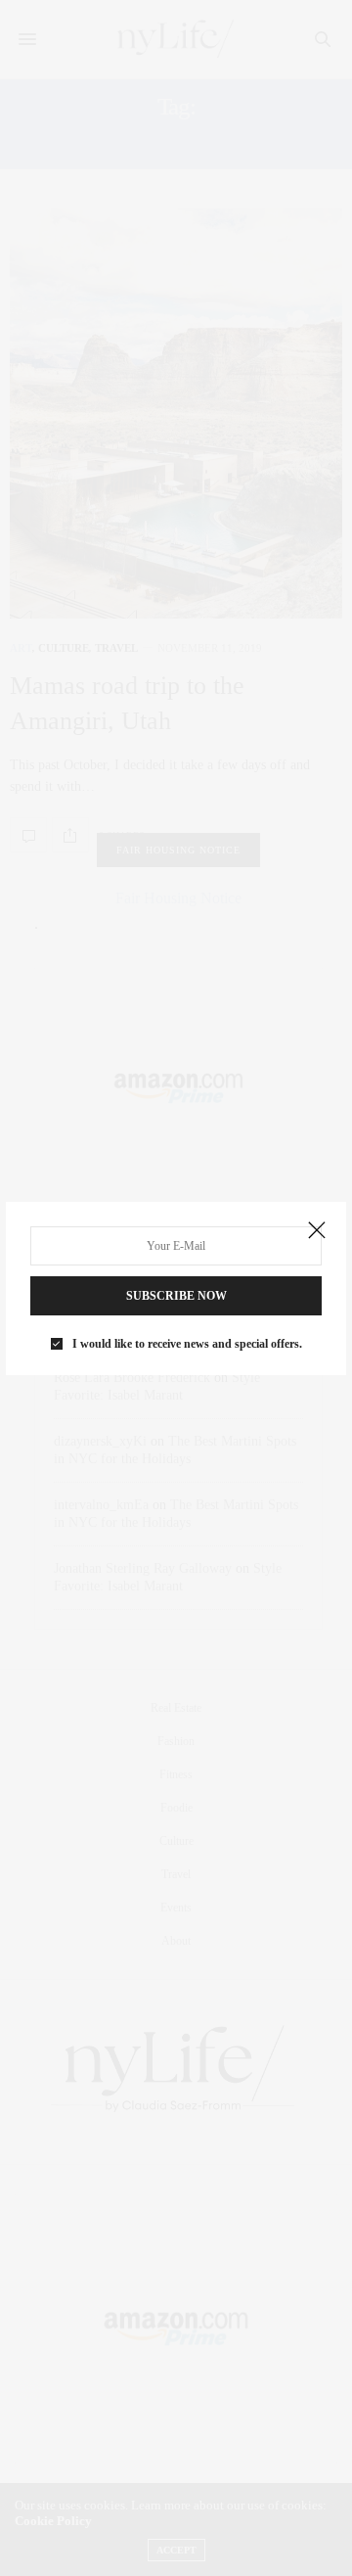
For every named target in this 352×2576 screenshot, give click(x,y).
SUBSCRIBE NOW (176, 1296)
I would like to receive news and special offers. (187, 1344)
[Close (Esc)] (317, 1231)
